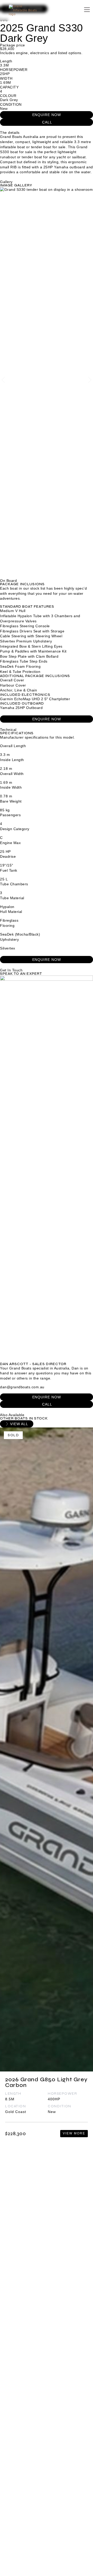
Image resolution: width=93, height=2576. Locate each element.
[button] (3, 380)
